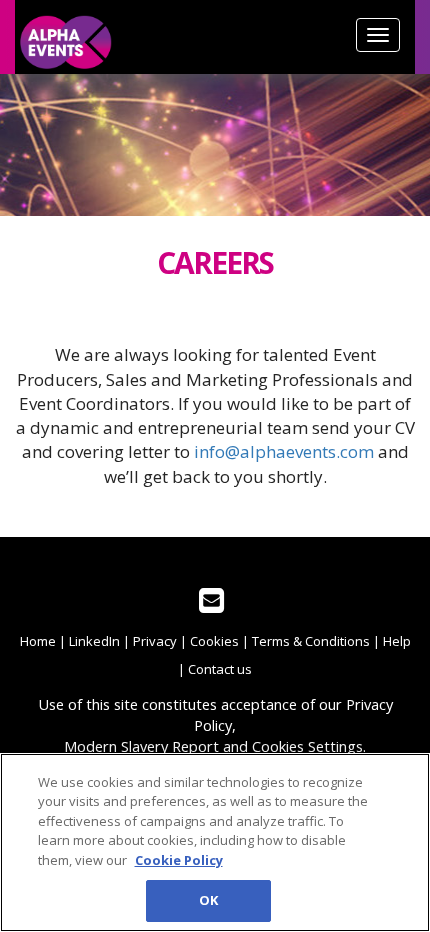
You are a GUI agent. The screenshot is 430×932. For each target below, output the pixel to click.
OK (208, 900)
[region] (215, 842)
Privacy (155, 641)
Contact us (220, 669)
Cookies (214, 641)
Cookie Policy (179, 860)
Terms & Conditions (311, 641)
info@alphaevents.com (284, 451)
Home (38, 641)
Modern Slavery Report (141, 746)
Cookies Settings (307, 746)
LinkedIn (94, 641)
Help (397, 641)
